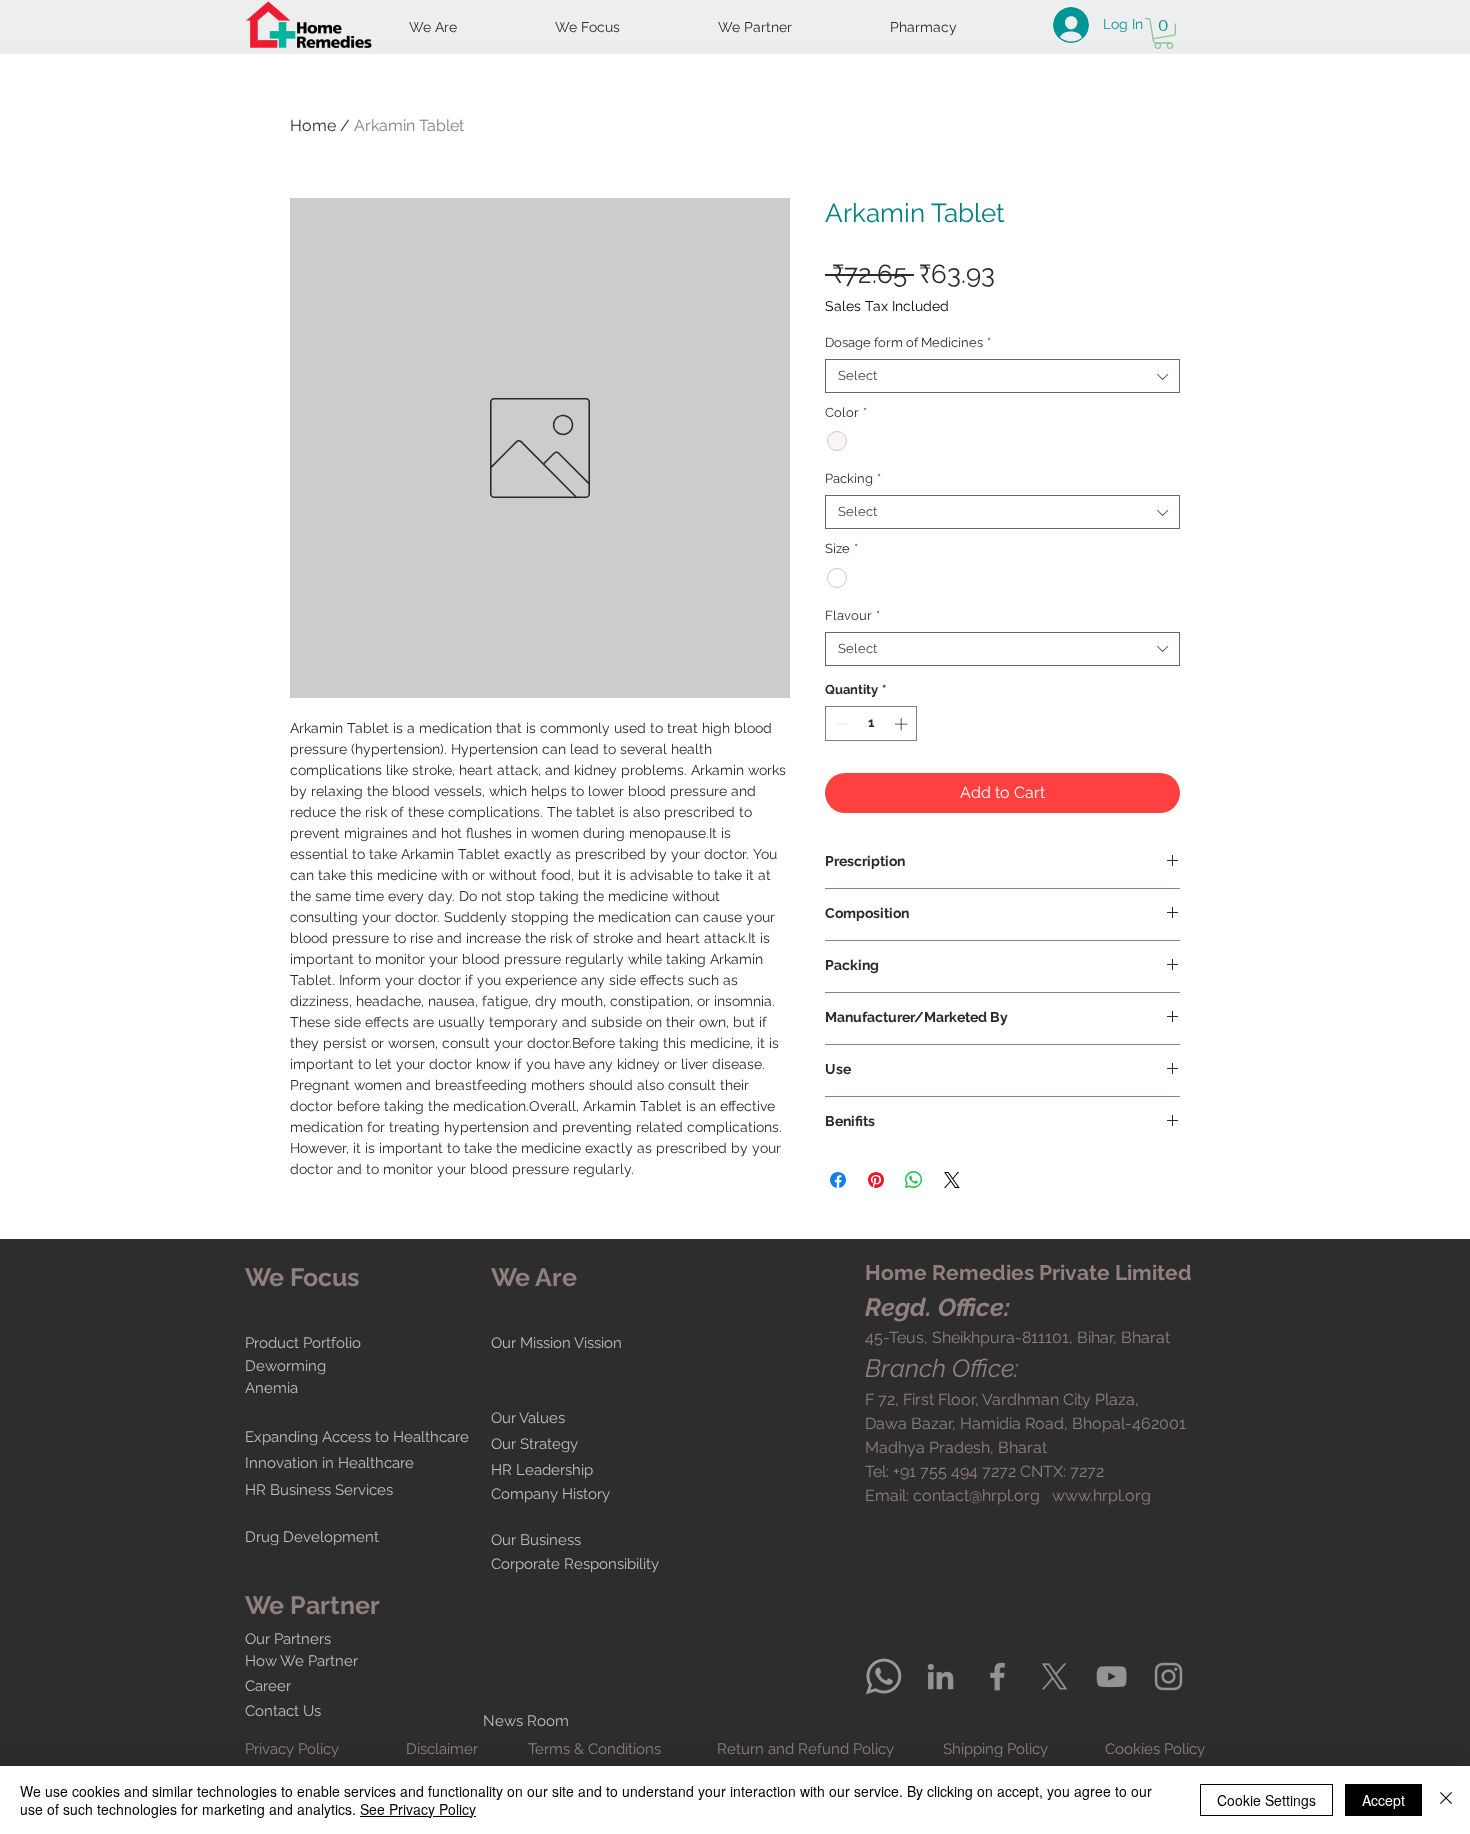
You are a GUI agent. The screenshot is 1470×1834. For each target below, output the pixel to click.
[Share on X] (952, 1180)
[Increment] (903, 724)
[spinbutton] (871, 724)
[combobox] (1002, 376)
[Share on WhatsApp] (914, 1180)
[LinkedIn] (940, 1676)
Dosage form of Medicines (908, 342)
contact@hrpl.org (976, 1495)
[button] (1163, 33)
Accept (1383, 1800)
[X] (1054, 1676)
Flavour (852, 615)
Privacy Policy (292, 1749)
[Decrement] (840, 724)
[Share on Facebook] (838, 1180)
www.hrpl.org (1101, 1495)
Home (313, 125)
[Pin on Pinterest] (876, 1180)
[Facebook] (997, 1676)
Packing (853, 478)
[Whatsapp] (883, 1676)
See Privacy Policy (418, 1809)
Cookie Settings (1266, 1800)
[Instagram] (1168, 1676)
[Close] (1446, 1800)
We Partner (312, 1605)
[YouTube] (1111, 1676)
